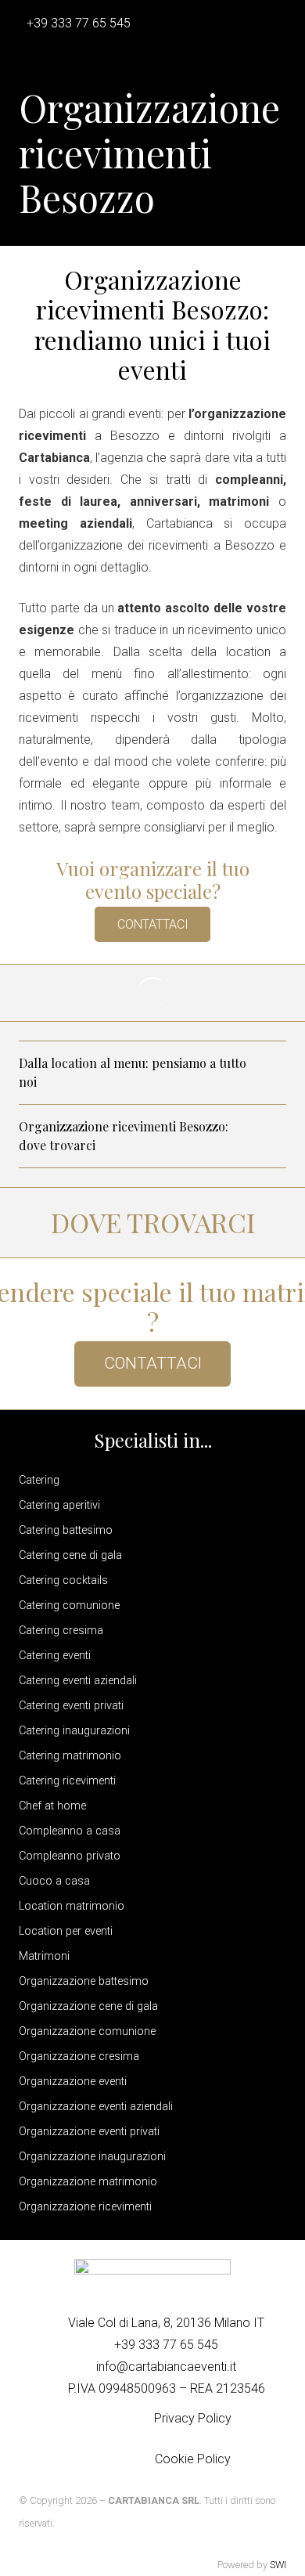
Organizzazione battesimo (84, 1981)
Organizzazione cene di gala (88, 2006)
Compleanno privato (70, 1856)
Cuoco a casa (54, 1881)
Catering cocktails (63, 1580)
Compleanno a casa (70, 1831)
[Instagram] (124, 2439)
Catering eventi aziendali (78, 1681)
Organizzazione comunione (87, 2031)
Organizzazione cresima (79, 2056)
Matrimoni (44, 1956)
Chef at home (52, 1806)
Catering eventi (55, 1656)
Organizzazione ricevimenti (85, 2207)
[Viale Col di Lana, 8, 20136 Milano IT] (55, 2323)
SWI (278, 2565)
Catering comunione (69, 1605)
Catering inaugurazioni (74, 1731)
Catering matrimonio (70, 1756)
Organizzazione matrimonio (88, 2182)
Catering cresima (61, 1631)
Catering (39, 1480)
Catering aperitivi (59, 1505)
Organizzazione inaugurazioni (92, 2157)
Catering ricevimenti (67, 1781)
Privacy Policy (193, 2418)
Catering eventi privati (71, 1706)
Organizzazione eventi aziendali (96, 2107)
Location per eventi (66, 1931)
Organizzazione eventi (73, 2082)
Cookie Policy (193, 2459)
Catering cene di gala (70, 1555)
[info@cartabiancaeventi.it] (83, 2367)
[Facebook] (89, 2439)
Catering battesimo (66, 1530)
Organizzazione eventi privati (89, 2132)
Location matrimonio (72, 1906)
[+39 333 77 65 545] (101, 2345)
